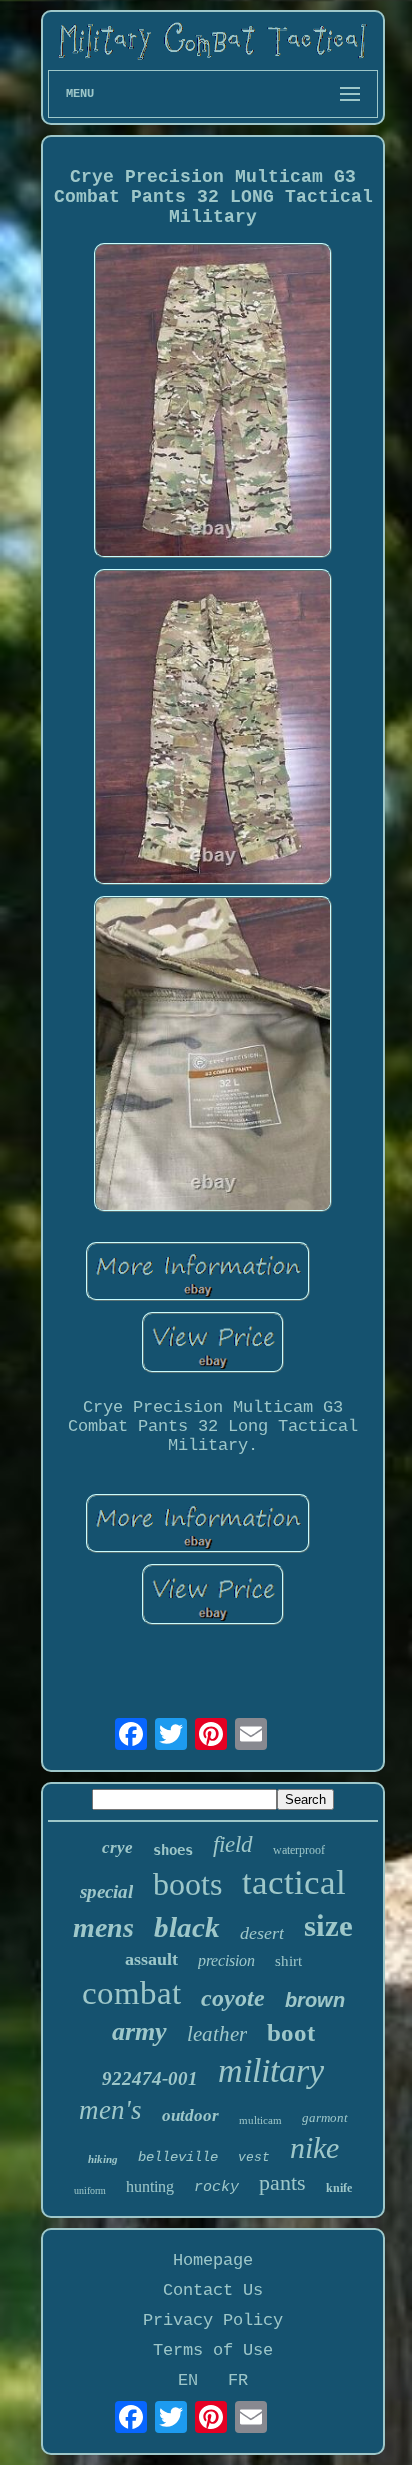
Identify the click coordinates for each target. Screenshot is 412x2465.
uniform (90, 2190)
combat (131, 1993)
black (187, 1927)
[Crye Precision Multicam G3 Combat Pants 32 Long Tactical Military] (213, 403)
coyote (233, 1998)
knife (339, 2188)
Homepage (213, 2260)
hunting (150, 2186)
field (233, 1844)
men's (110, 2110)
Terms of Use (213, 2350)
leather (217, 2034)
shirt (288, 1961)
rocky (216, 2187)
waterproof (299, 1850)
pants (282, 2182)
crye (117, 1847)
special (106, 1891)
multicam (260, 2120)
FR (238, 2380)
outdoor (190, 2115)
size (328, 1925)
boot (291, 2032)
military (271, 2070)
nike (314, 2147)
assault (151, 1959)
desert (262, 1933)
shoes (173, 1850)
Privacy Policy (213, 2320)
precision (226, 1960)
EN (188, 2380)
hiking (103, 2159)
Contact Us (213, 2290)
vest (254, 2157)
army (139, 2031)
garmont (325, 2117)
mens (103, 1927)
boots (187, 1884)
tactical (294, 1882)
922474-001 (150, 2078)
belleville (178, 2157)
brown (315, 2000)
